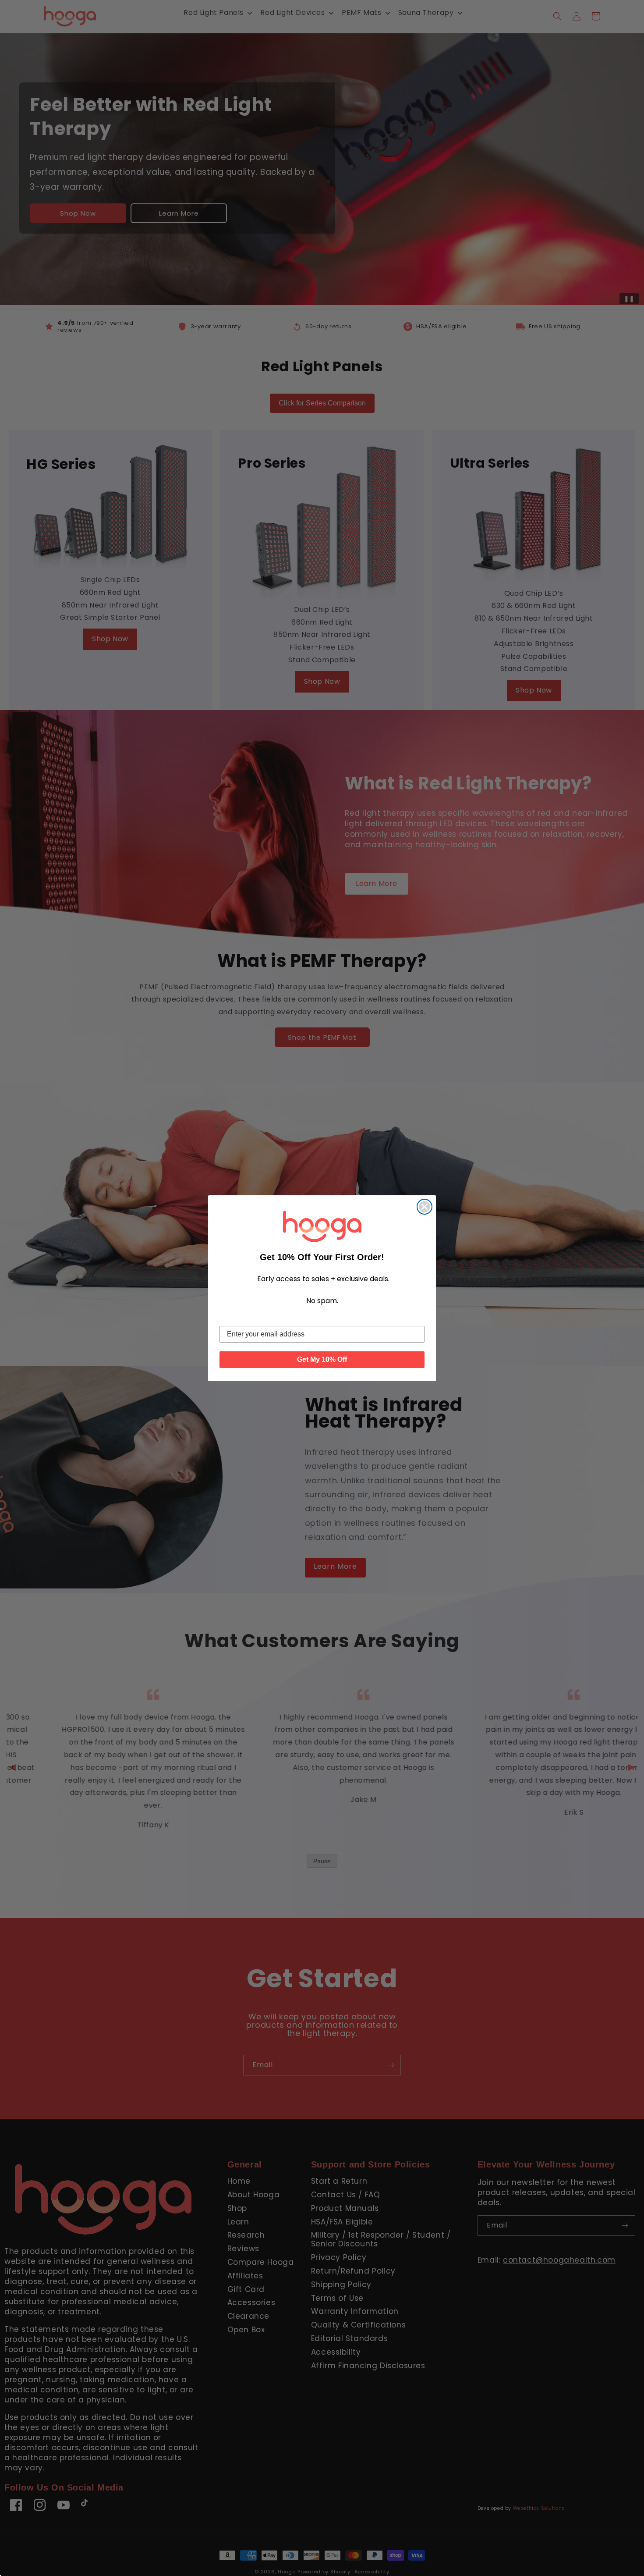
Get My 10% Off (322, 1359)
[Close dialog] (425, 1207)
